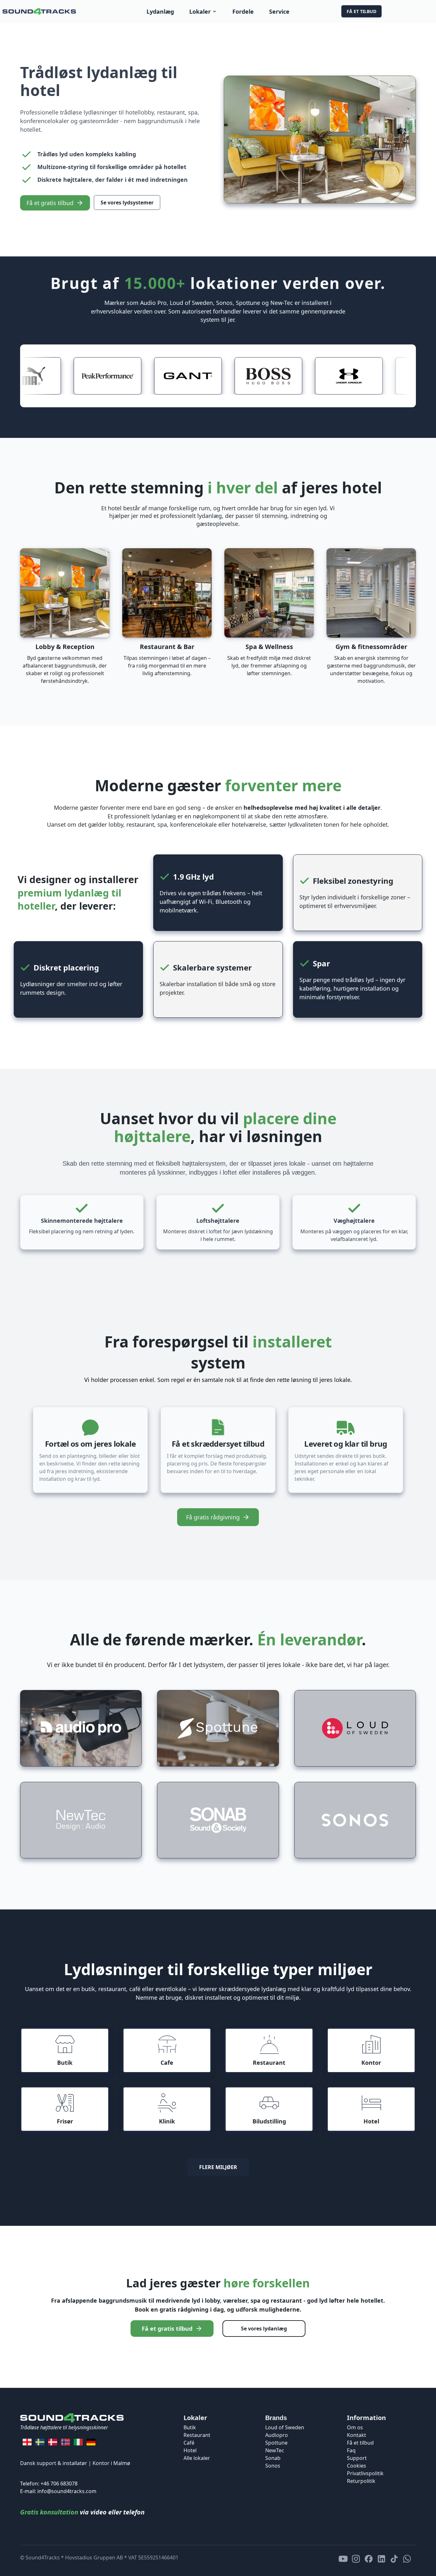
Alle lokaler (197, 2458)
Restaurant (197, 2435)
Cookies (357, 2466)
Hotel (190, 2450)
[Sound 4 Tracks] (39, 11)
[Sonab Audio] (218, 1820)
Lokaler (200, 11)
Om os (355, 2427)
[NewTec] (81, 1820)
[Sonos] (355, 1820)
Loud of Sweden (285, 2427)
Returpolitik (361, 2481)
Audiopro (277, 2435)
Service (279, 11)
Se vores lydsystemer (127, 203)
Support (357, 2458)
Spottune (276, 2443)
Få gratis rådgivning (213, 1517)
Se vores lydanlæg (264, 2329)
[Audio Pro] (81, 1728)
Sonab (273, 2458)
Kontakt (357, 2435)
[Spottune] (218, 1728)
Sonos (273, 2466)
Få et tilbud (361, 11)
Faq (351, 2450)
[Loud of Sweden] (355, 1728)
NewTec (275, 2450)
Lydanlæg (160, 11)
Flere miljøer (218, 2167)
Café (189, 2443)
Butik (190, 2427)
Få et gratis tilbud (50, 203)
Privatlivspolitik (365, 2473)
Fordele (243, 11)
